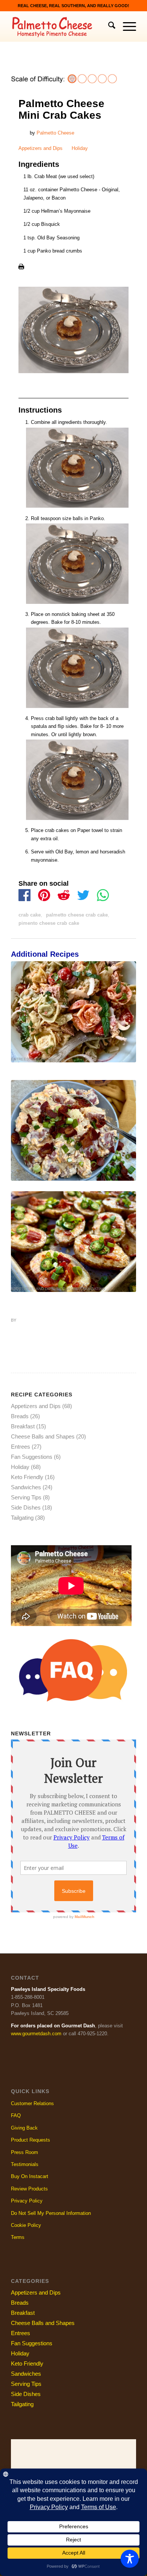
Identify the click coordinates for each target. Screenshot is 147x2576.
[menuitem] (108, 27)
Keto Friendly (27, 1477)
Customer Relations (32, 2103)
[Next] (125, 1094)
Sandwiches (26, 1487)
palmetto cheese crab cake (77, 915)
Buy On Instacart (30, 2176)
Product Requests (31, 2140)
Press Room (24, 2152)
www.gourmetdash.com (36, 2034)
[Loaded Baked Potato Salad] (73, 1130)
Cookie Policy (26, 2225)
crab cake (30, 915)
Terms (18, 2237)
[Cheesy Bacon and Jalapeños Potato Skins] (73, 1242)
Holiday (80, 148)
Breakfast (23, 1426)
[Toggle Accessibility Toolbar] (130, 2559)
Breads (20, 1416)
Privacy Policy (27, 2201)
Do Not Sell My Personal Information (51, 2213)
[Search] (108, 27)
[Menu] (126, 27)
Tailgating (94, 1289)
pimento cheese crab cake (49, 923)
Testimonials (25, 2164)
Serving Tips (26, 1497)
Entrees (20, 1059)
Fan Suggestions (32, 1457)
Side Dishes (44, 1059)
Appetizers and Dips (41, 148)
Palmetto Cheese (55, 133)
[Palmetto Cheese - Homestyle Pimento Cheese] (61, 27)
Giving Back (24, 2128)
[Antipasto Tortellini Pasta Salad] (73, 1012)
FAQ (16, 2115)
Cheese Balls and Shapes (43, 1436)
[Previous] (22, 1094)
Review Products (29, 2189)
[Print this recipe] (21, 268)
